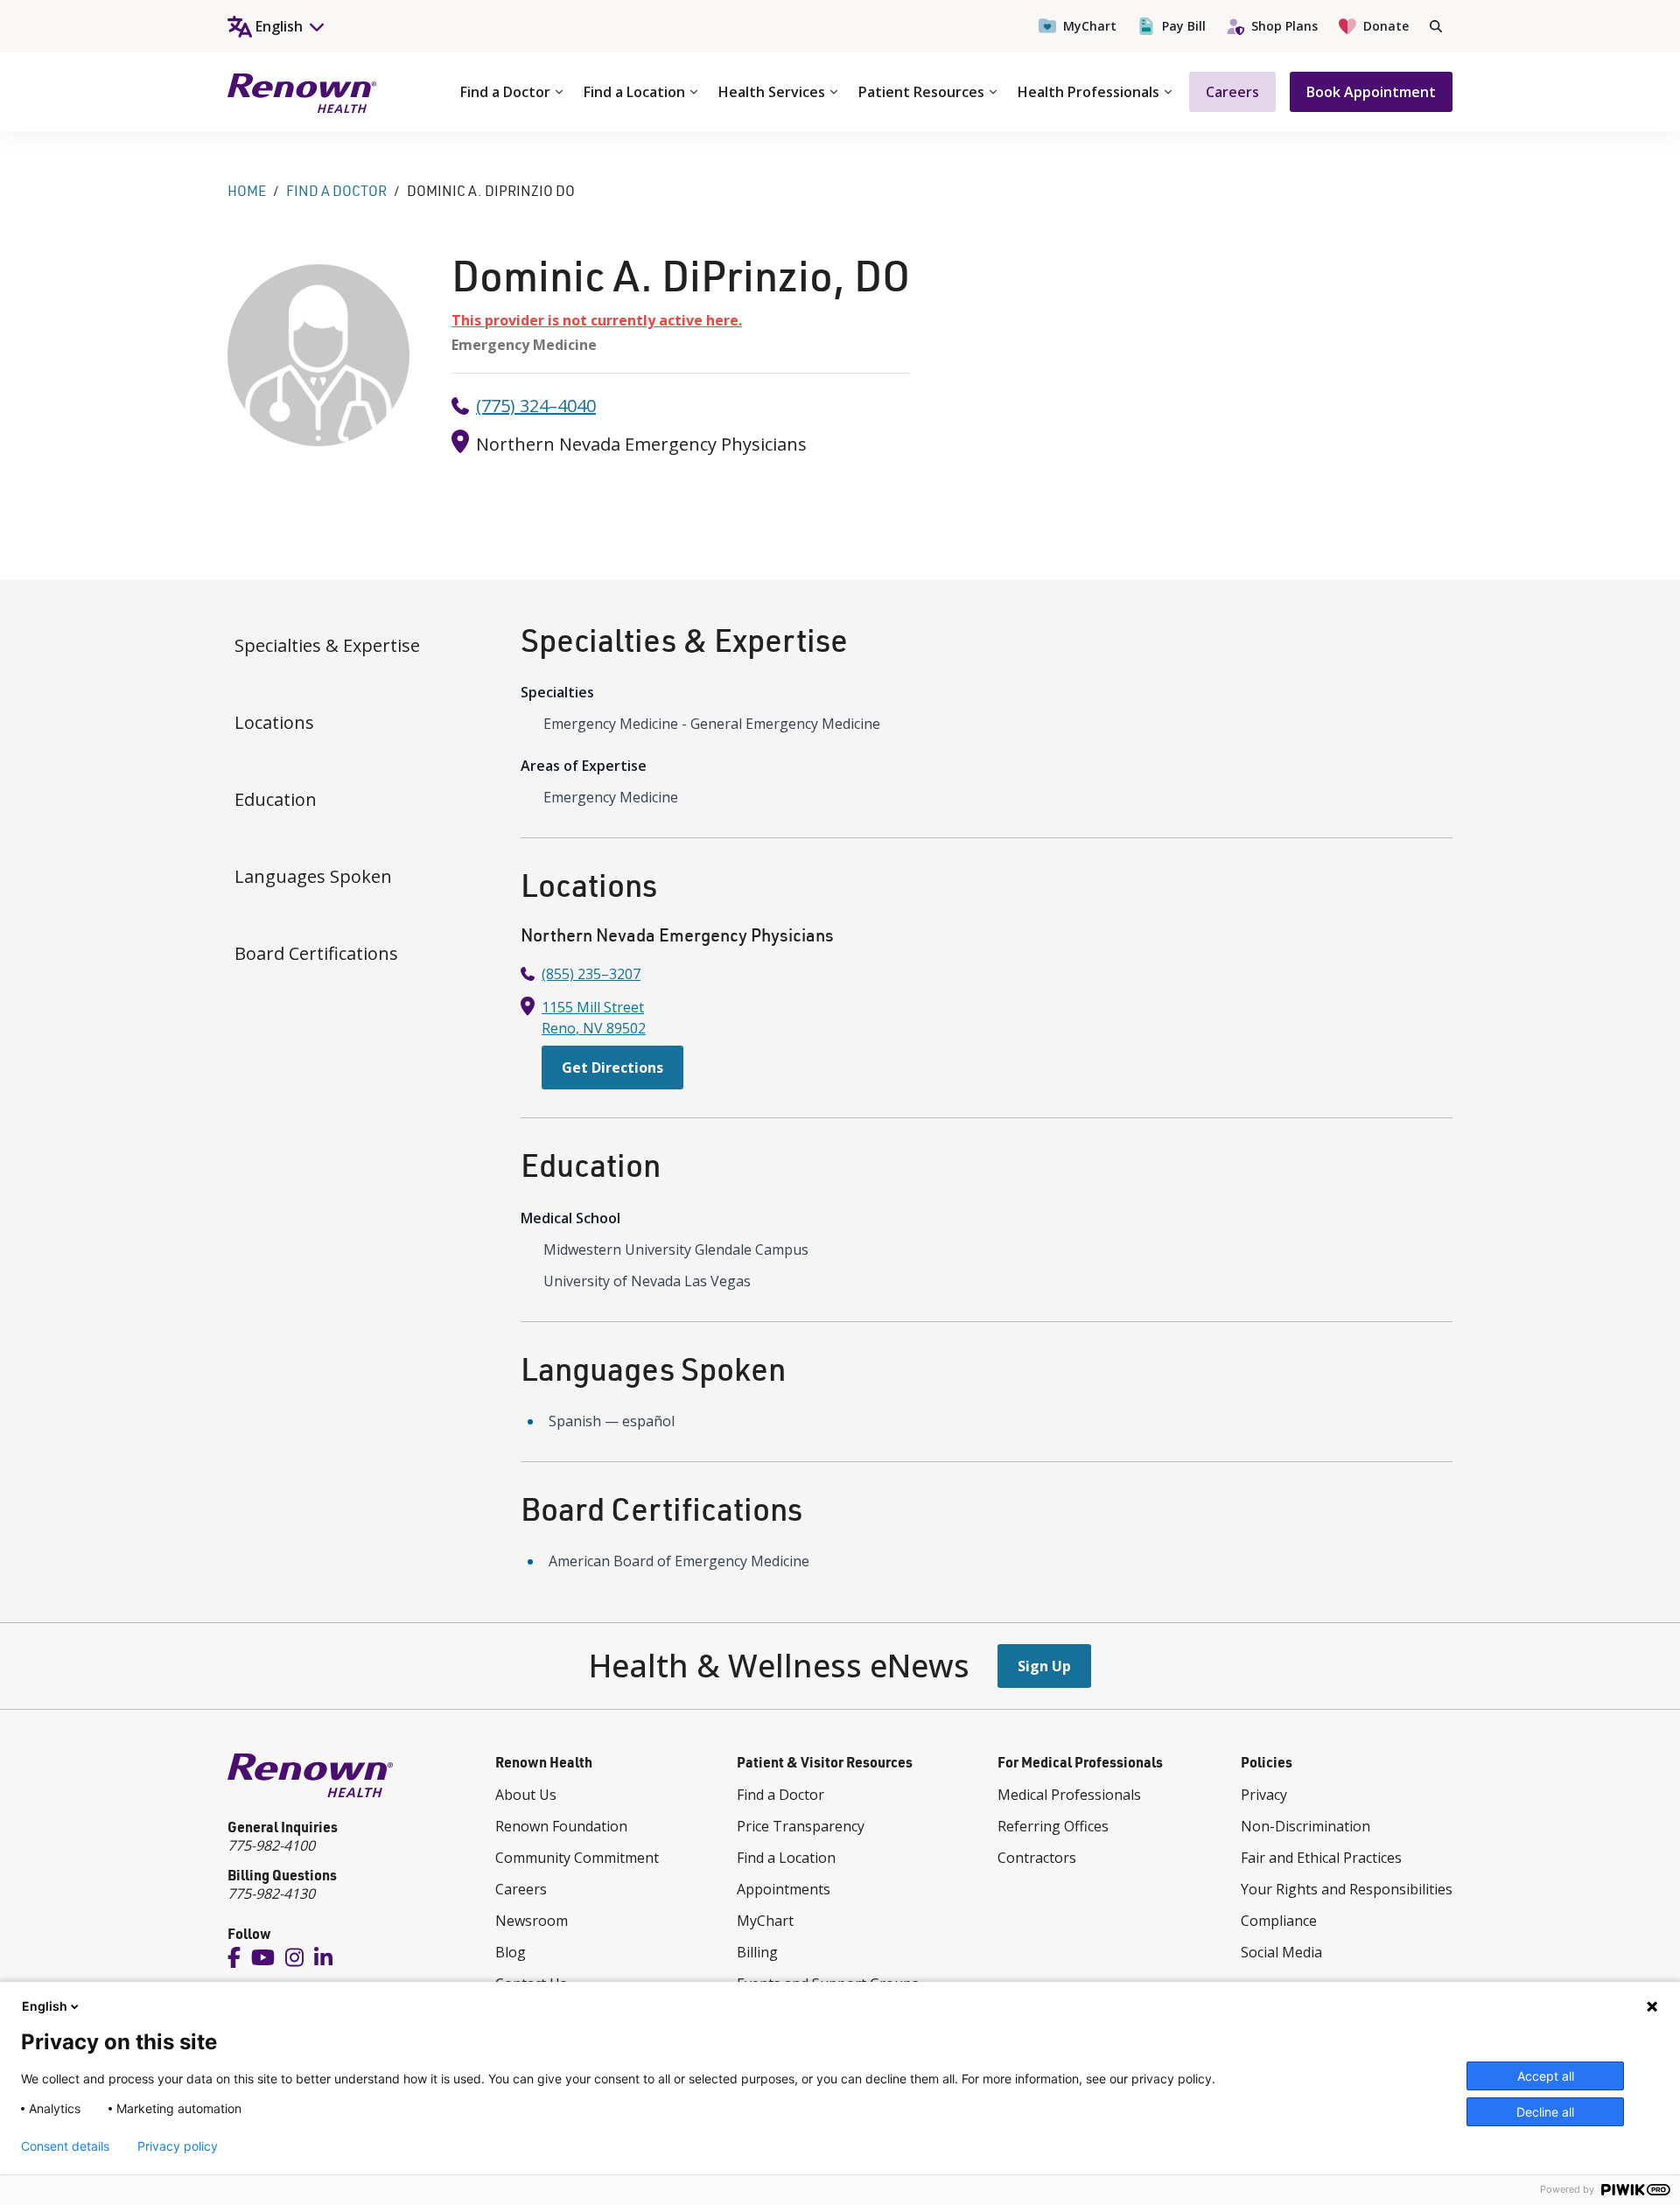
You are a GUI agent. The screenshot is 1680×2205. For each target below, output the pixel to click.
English (45, 2006)
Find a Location (634, 92)
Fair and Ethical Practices (1321, 1858)
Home (247, 191)
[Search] (1436, 26)
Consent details (65, 2146)
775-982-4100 (271, 1845)
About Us (526, 1795)
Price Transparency (801, 1826)
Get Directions (612, 1067)
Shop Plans (1284, 26)
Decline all (1545, 2112)
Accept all (1546, 2076)
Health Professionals (1088, 92)
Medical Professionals (1069, 1795)
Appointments (784, 1889)
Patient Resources (921, 92)
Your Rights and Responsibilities (1347, 1889)
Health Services (772, 92)
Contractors (1037, 1858)
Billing (757, 1952)
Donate (1386, 26)
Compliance (1279, 1921)
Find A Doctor (336, 191)
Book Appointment (1371, 92)
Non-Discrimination (1305, 1826)
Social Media (1281, 1952)
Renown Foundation (561, 1826)
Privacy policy (178, 2146)
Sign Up (1044, 1666)
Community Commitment (577, 1858)
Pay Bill (1184, 26)
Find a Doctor (505, 92)
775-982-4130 (271, 1893)
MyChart (1090, 26)
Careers (1232, 92)
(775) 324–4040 (536, 406)
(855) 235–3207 (591, 974)
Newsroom (532, 1921)
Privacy (1264, 1795)
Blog (511, 1952)
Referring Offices (1053, 1826)
